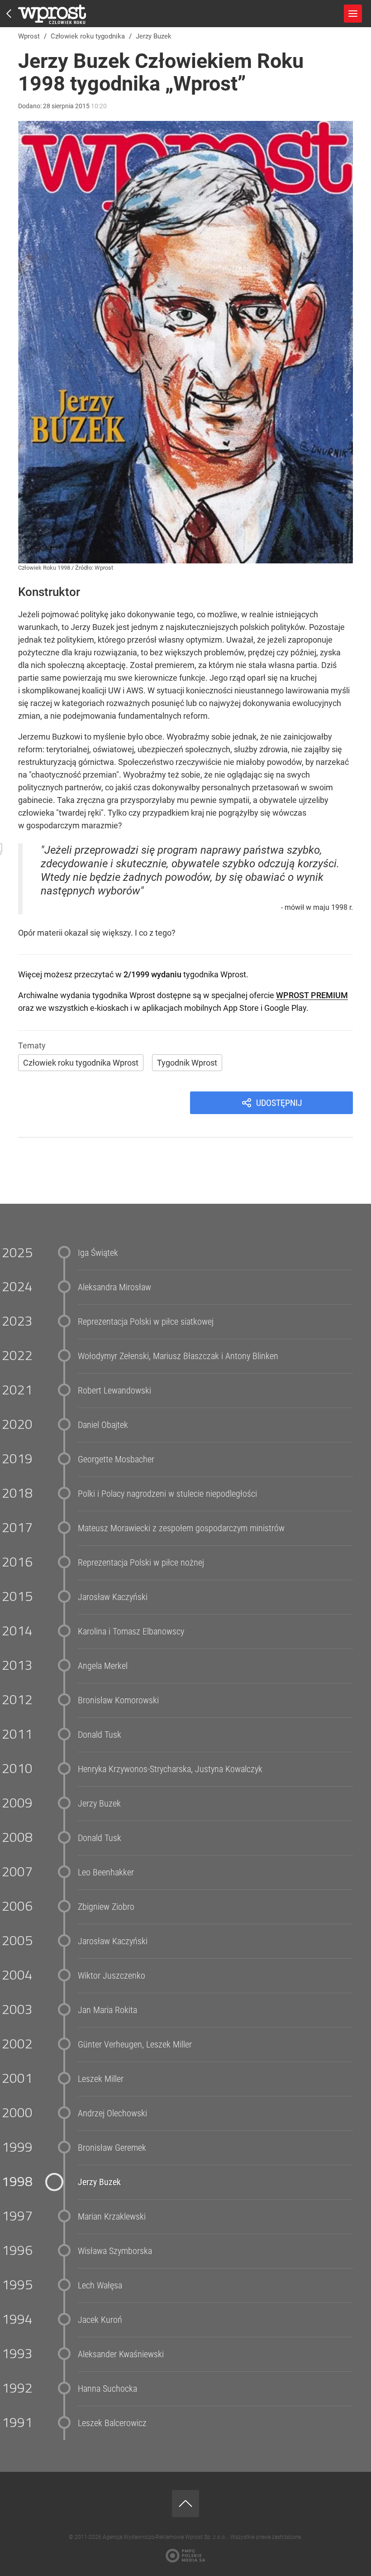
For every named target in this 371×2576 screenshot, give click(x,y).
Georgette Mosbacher (116, 1459)
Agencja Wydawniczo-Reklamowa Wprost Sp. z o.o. (165, 2537)
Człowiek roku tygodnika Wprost (81, 1063)
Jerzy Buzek (99, 1803)
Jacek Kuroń (100, 2320)
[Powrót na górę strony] (185, 2504)
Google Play (285, 1008)
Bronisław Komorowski (118, 1700)
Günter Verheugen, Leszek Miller (135, 2044)
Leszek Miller (101, 2079)
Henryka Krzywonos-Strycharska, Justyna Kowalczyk (170, 1769)
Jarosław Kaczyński (113, 1597)
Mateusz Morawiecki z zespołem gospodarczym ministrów (181, 1528)
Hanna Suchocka (107, 2389)
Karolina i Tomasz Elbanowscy (131, 1631)
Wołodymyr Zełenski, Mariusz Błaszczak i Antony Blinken (178, 1356)
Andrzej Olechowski (112, 2113)
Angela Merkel (103, 1666)
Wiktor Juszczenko (112, 1975)
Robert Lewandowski (114, 1390)
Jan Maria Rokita (107, 2010)
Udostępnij (279, 1103)
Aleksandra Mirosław (114, 1287)
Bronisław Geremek (112, 2148)
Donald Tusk (100, 1735)
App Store (241, 1008)
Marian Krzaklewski (112, 2216)
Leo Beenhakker (106, 1872)
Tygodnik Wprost (187, 1063)
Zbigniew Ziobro (106, 1907)
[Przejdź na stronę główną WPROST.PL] (9, 14)
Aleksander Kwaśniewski (121, 2354)
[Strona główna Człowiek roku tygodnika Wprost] (52, 14)
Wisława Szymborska (115, 2251)
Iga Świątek (98, 1253)
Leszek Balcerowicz (112, 2423)
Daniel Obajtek (103, 1425)
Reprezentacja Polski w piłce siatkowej (146, 1322)
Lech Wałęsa (100, 2285)
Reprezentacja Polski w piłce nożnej (141, 1562)
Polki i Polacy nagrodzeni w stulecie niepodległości (167, 1494)
